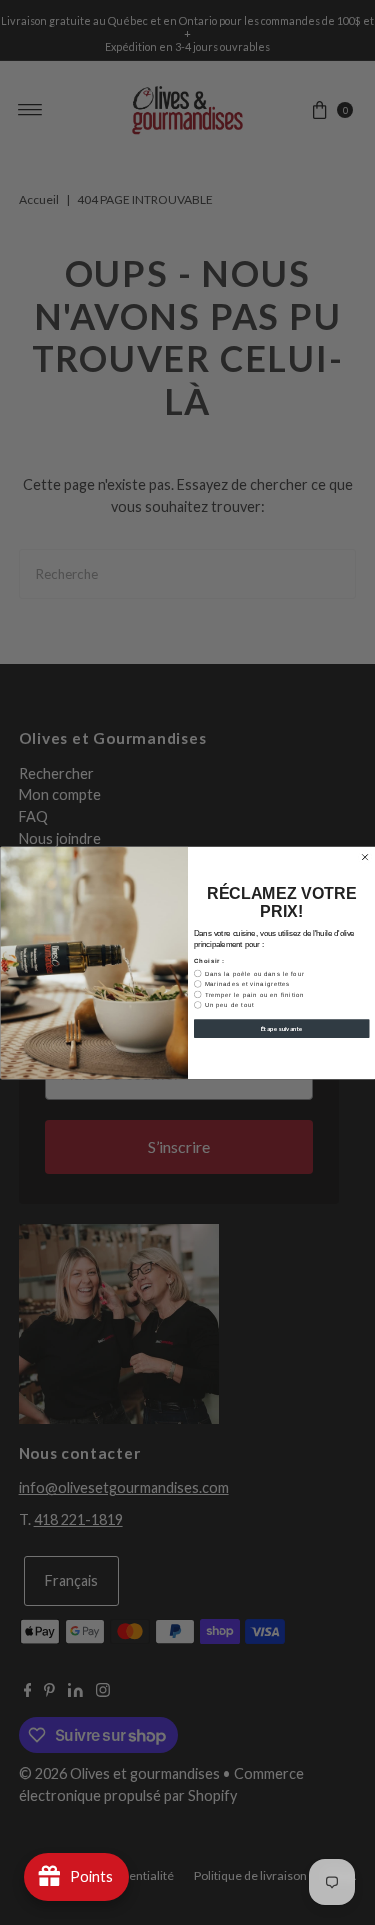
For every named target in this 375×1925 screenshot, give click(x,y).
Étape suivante (281, 1027)
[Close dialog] (365, 857)
